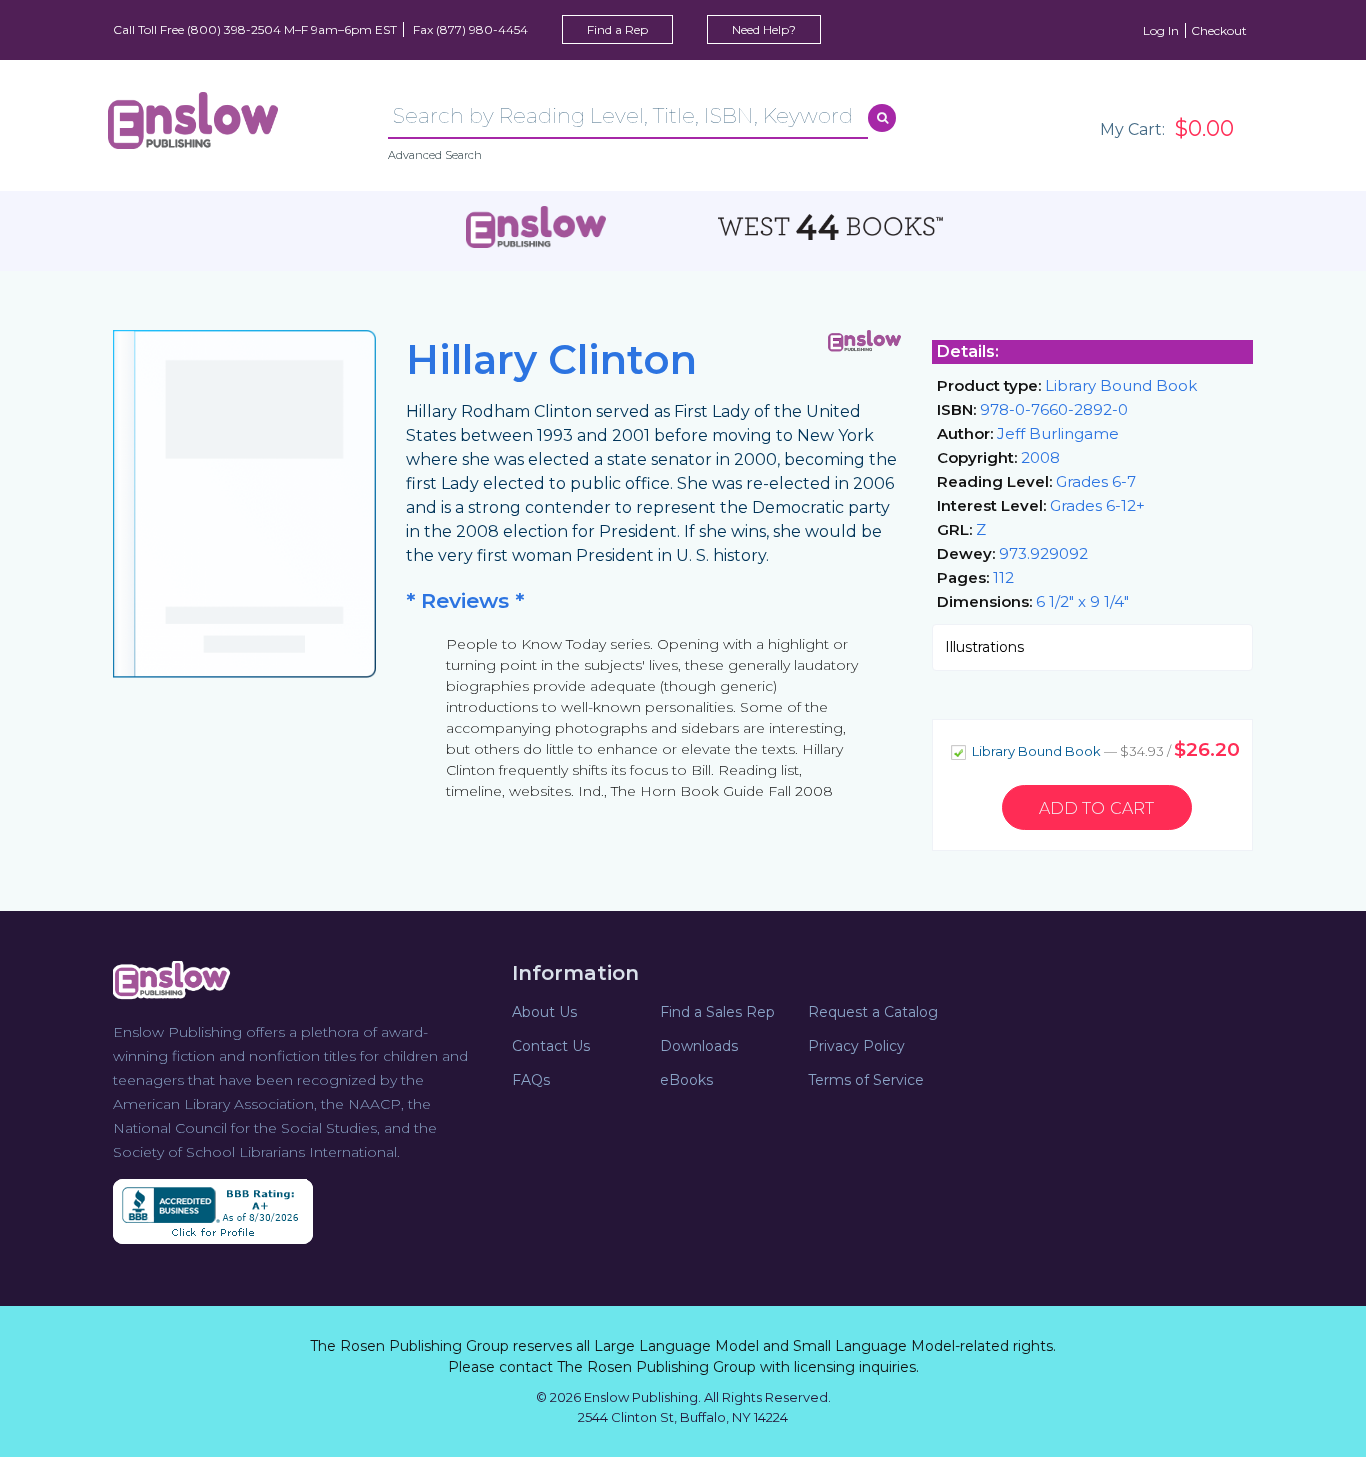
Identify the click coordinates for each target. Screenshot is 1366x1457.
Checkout (1219, 30)
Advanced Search (435, 155)
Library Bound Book (1104, 749)
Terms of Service (866, 1080)
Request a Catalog (873, 1012)
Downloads (699, 1046)
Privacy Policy (856, 1046)
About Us (544, 1012)
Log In (1161, 30)
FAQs (531, 1080)
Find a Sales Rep (717, 1012)
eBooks (686, 1080)
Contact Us (551, 1046)
